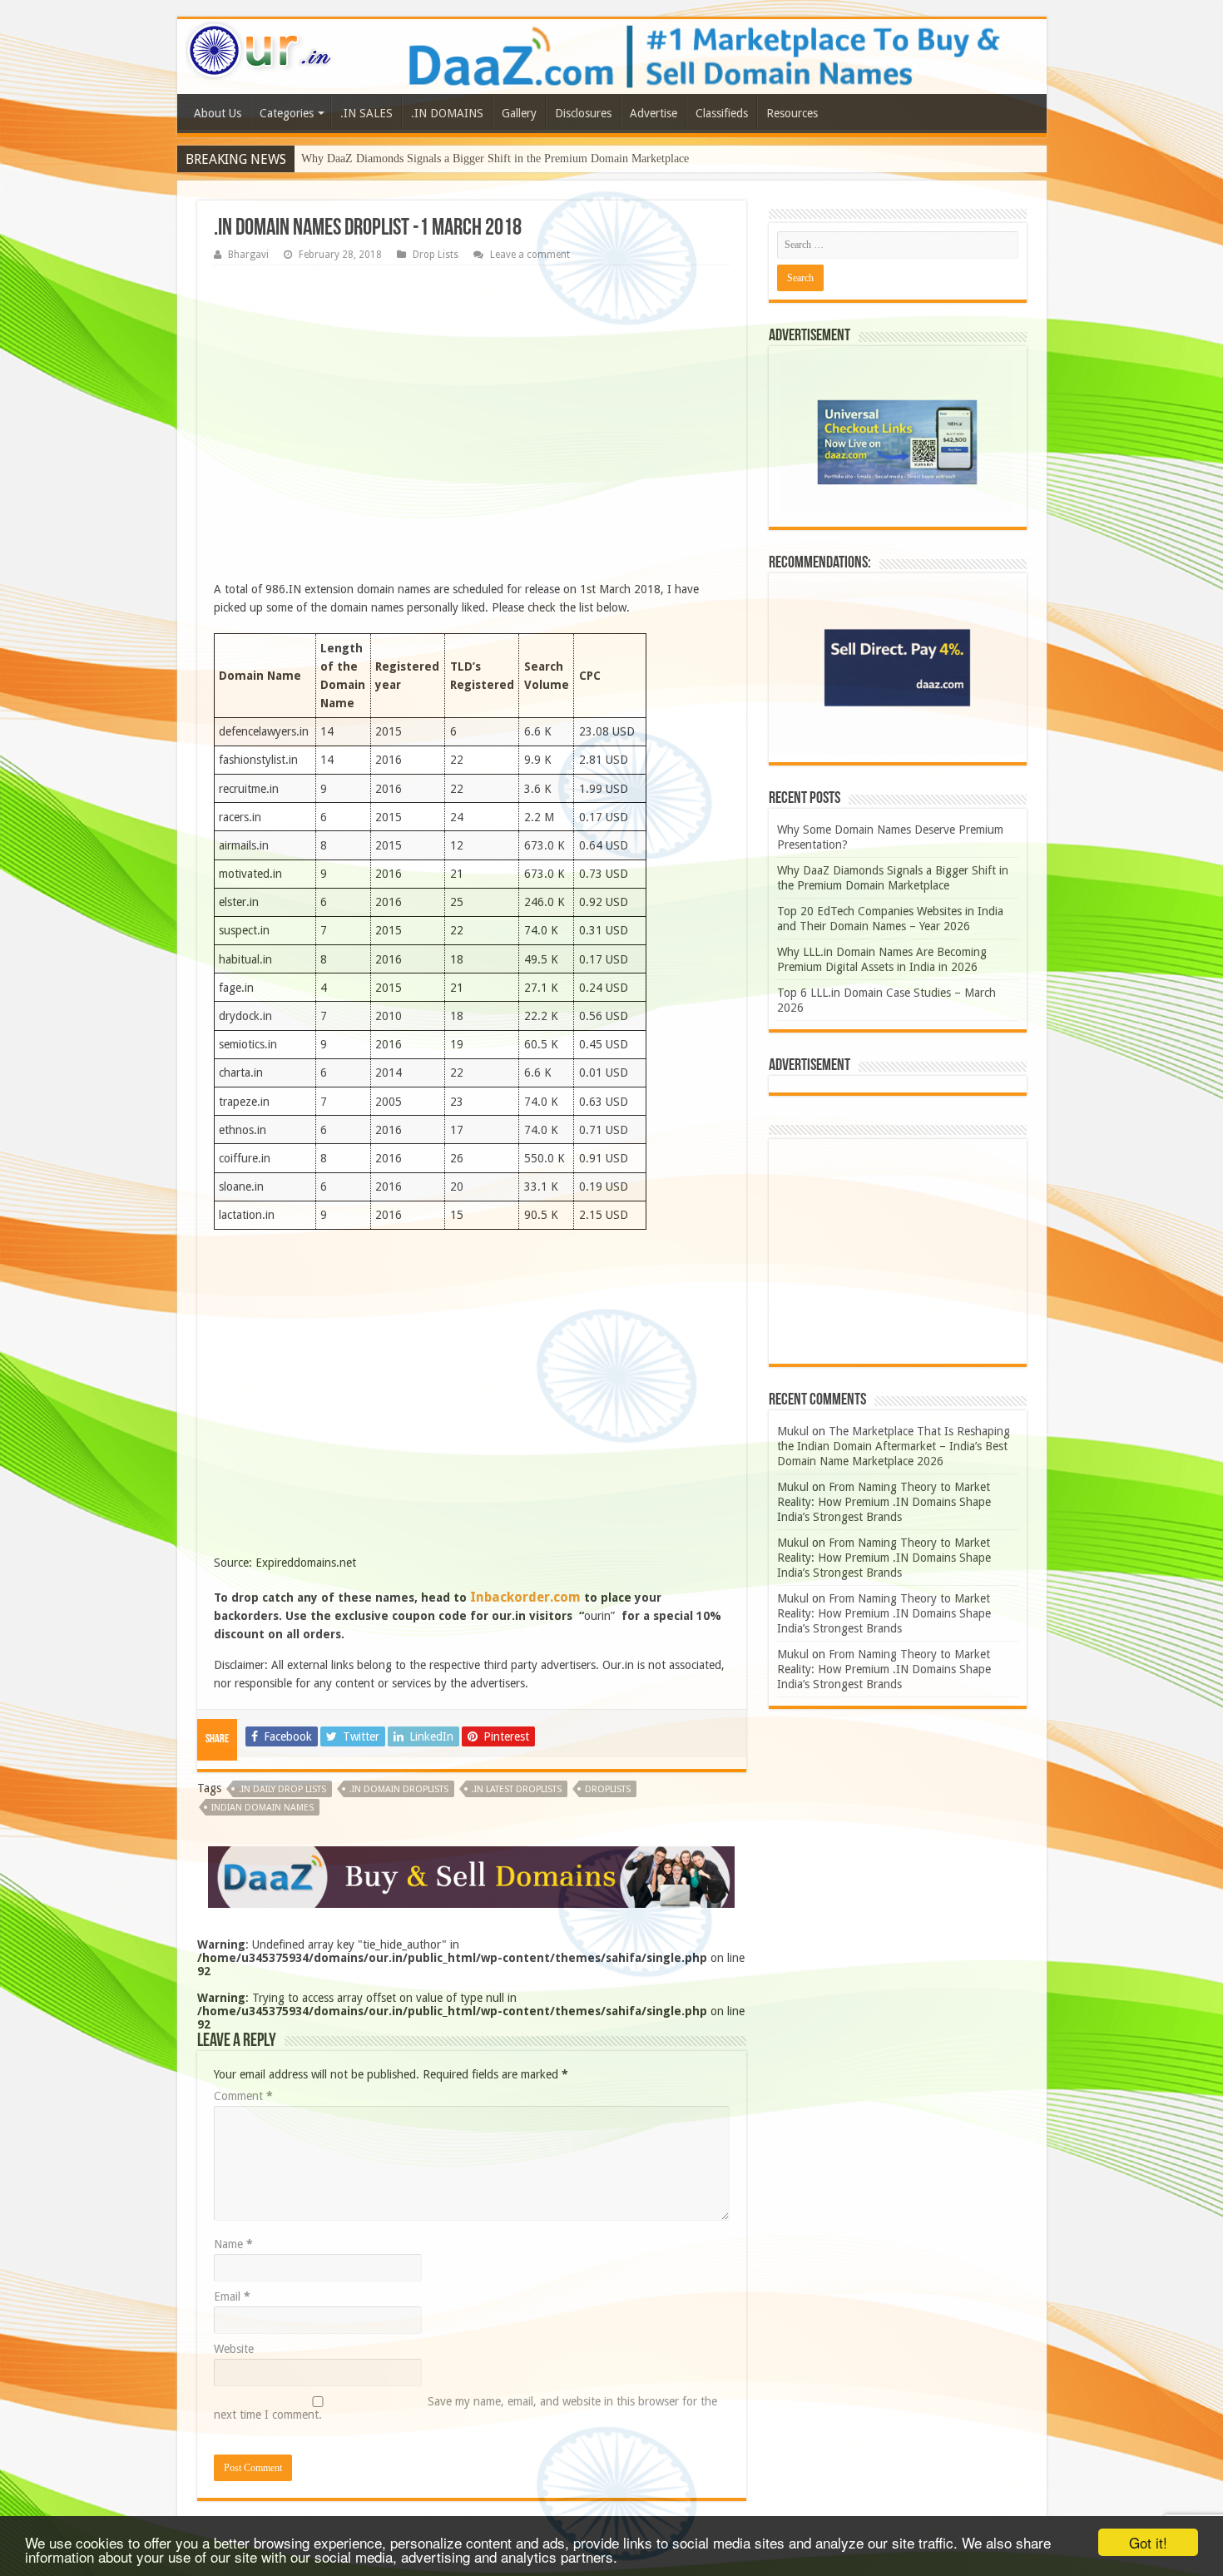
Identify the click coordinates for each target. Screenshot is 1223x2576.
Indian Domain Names (262, 1808)
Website (234, 2349)
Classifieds (722, 113)
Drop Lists (436, 255)
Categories (287, 113)
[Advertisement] (472, 427)
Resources (792, 113)
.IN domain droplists (399, 1789)
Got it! (1148, 2542)
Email (232, 2296)
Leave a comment (530, 255)
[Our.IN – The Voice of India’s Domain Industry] (260, 47)
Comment (243, 2096)
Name (233, 2244)
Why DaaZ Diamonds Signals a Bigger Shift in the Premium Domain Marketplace (495, 159)
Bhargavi (248, 255)
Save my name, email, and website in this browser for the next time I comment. (465, 2408)
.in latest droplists (517, 1789)
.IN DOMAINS (447, 113)
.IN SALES (366, 113)
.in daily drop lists (282, 1789)
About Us (218, 113)
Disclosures (583, 113)
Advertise (654, 113)
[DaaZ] (471, 1876)
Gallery (519, 113)
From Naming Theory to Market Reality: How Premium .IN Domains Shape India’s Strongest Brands (884, 1502)
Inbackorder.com (525, 1597)
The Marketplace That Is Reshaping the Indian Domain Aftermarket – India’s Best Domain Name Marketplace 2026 (894, 1446)
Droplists (608, 1789)
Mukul (793, 1431)
